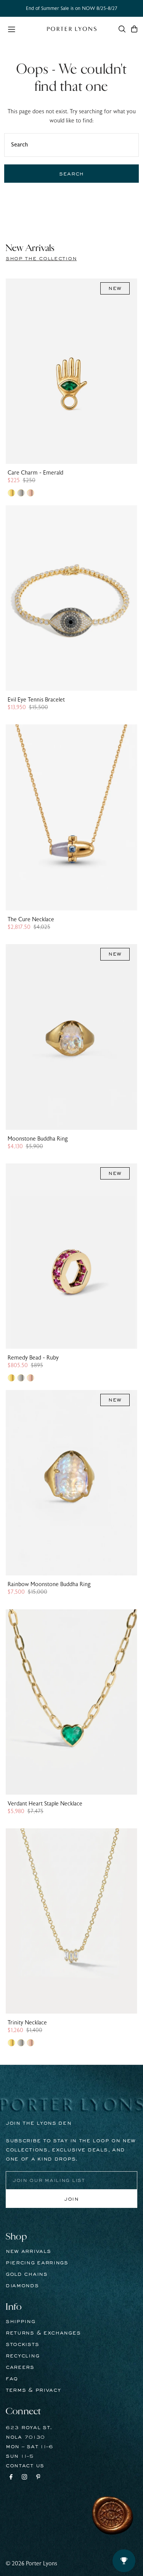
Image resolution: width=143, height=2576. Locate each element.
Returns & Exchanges (43, 2333)
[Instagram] (24, 2478)
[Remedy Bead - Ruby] (71, 1256)
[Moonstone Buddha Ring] (71, 1037)
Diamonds (22, 2286)
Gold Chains (27, 2274)
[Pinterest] (38, 2478)
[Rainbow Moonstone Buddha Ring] (71, 1483)
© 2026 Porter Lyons (31, 2564)
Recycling (22, 2356)
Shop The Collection (41, 259)
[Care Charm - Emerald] (71, 371)
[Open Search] (122, 29)
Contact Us (25, 2466)
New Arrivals (28, 2251)
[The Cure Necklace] (71, 817)
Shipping (21, 2322)
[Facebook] (11, 2478)
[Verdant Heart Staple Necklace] (71, 1702)
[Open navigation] (23, 29)
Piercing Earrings (37, 2263)
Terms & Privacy (33, 2390)
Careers (20, 2367)
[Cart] (134, 29)
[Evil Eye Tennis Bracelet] (71, 598)
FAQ (12, 2379)
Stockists (22, 2344)
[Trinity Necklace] (71, 1921)
